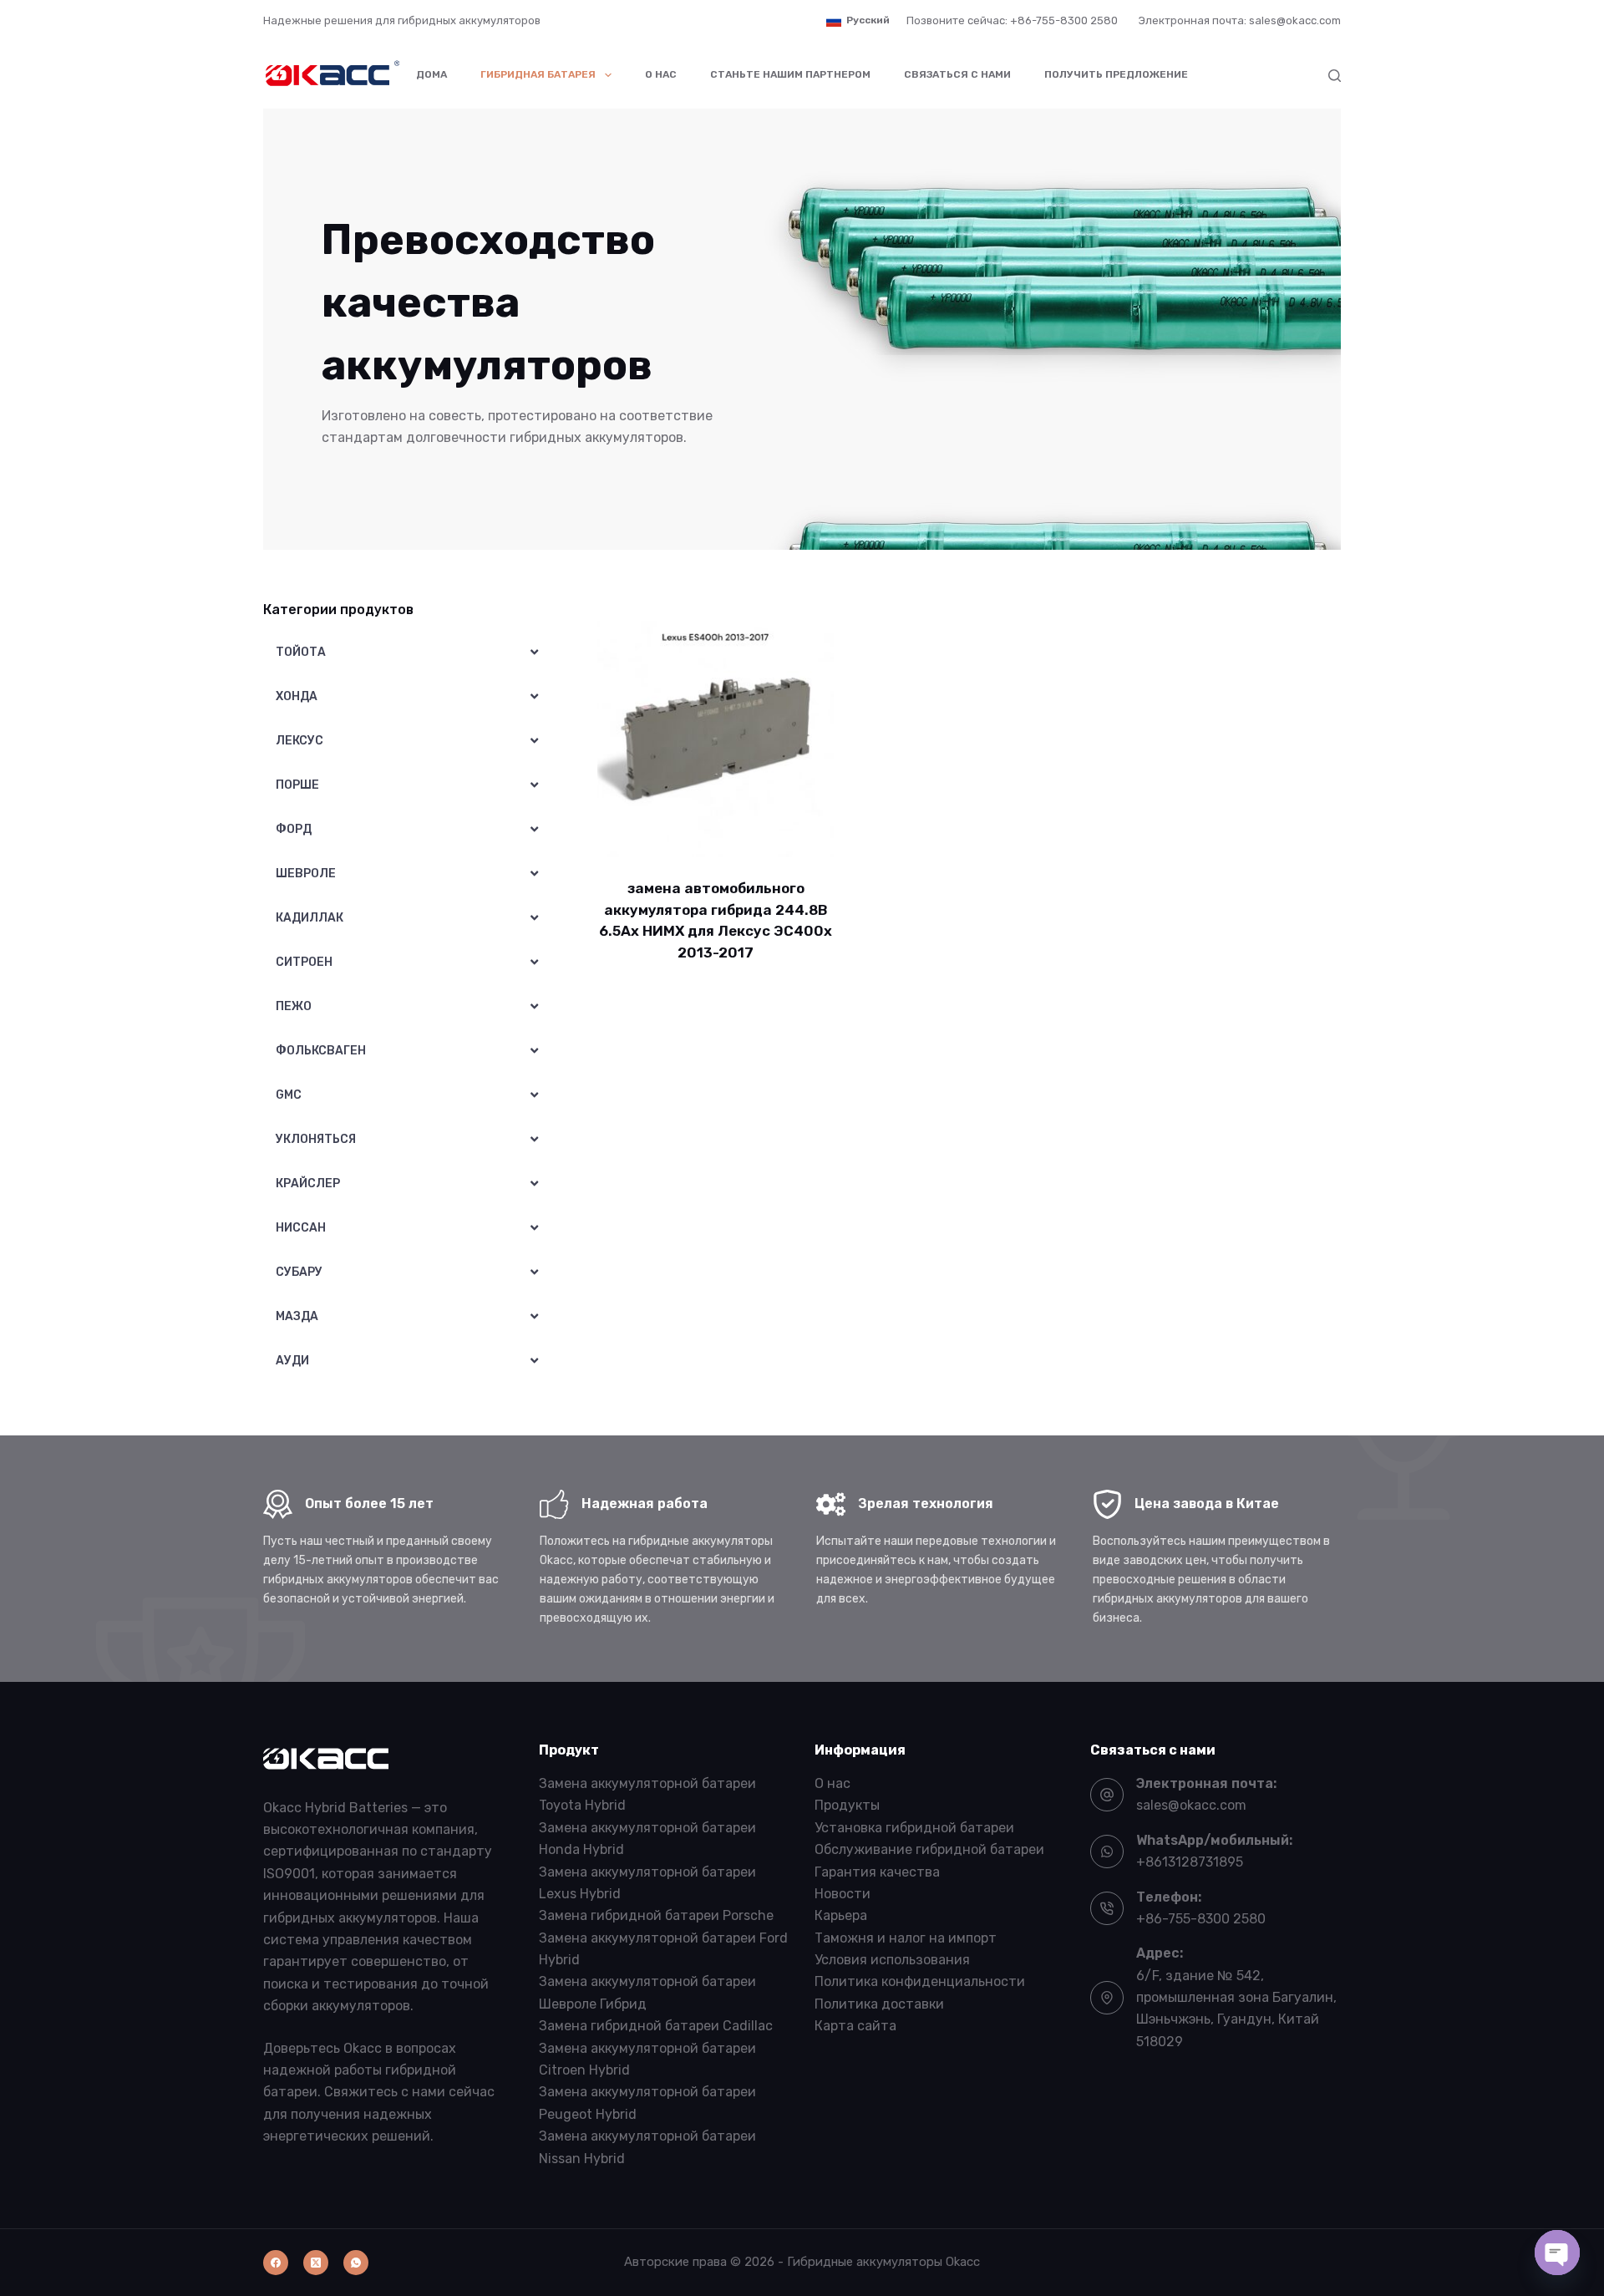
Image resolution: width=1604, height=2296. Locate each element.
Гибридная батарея (538, 74)
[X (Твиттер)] (316, 2263)
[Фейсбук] (276, 2263)
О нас (661, 74)
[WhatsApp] (356, 2263)
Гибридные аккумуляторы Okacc (883, 2262)
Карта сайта (855, 2026)
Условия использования (892, 1960)
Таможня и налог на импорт (906, 1938)
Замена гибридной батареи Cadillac (656, 2026)
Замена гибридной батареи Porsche (656, 1915)
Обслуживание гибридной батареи (929, 1849)
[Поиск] (1335, 76)
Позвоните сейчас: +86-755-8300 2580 (1012, 20)
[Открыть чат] (1557, 2253)
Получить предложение (1116, 74)
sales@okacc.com (1191, 1805)
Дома (431, 74)
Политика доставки (879, 2004)
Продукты (847, 1805)
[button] (858, 21)
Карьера (841, 1915)
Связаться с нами (957, 74)
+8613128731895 (1190, 1862)
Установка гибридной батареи (914, 1828)
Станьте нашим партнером (790, 74)
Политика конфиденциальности (920, 1981)
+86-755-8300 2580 (1201, 1919)
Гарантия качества (877, 1872)
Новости (843, 1894)
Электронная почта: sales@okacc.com (1240, 20)
